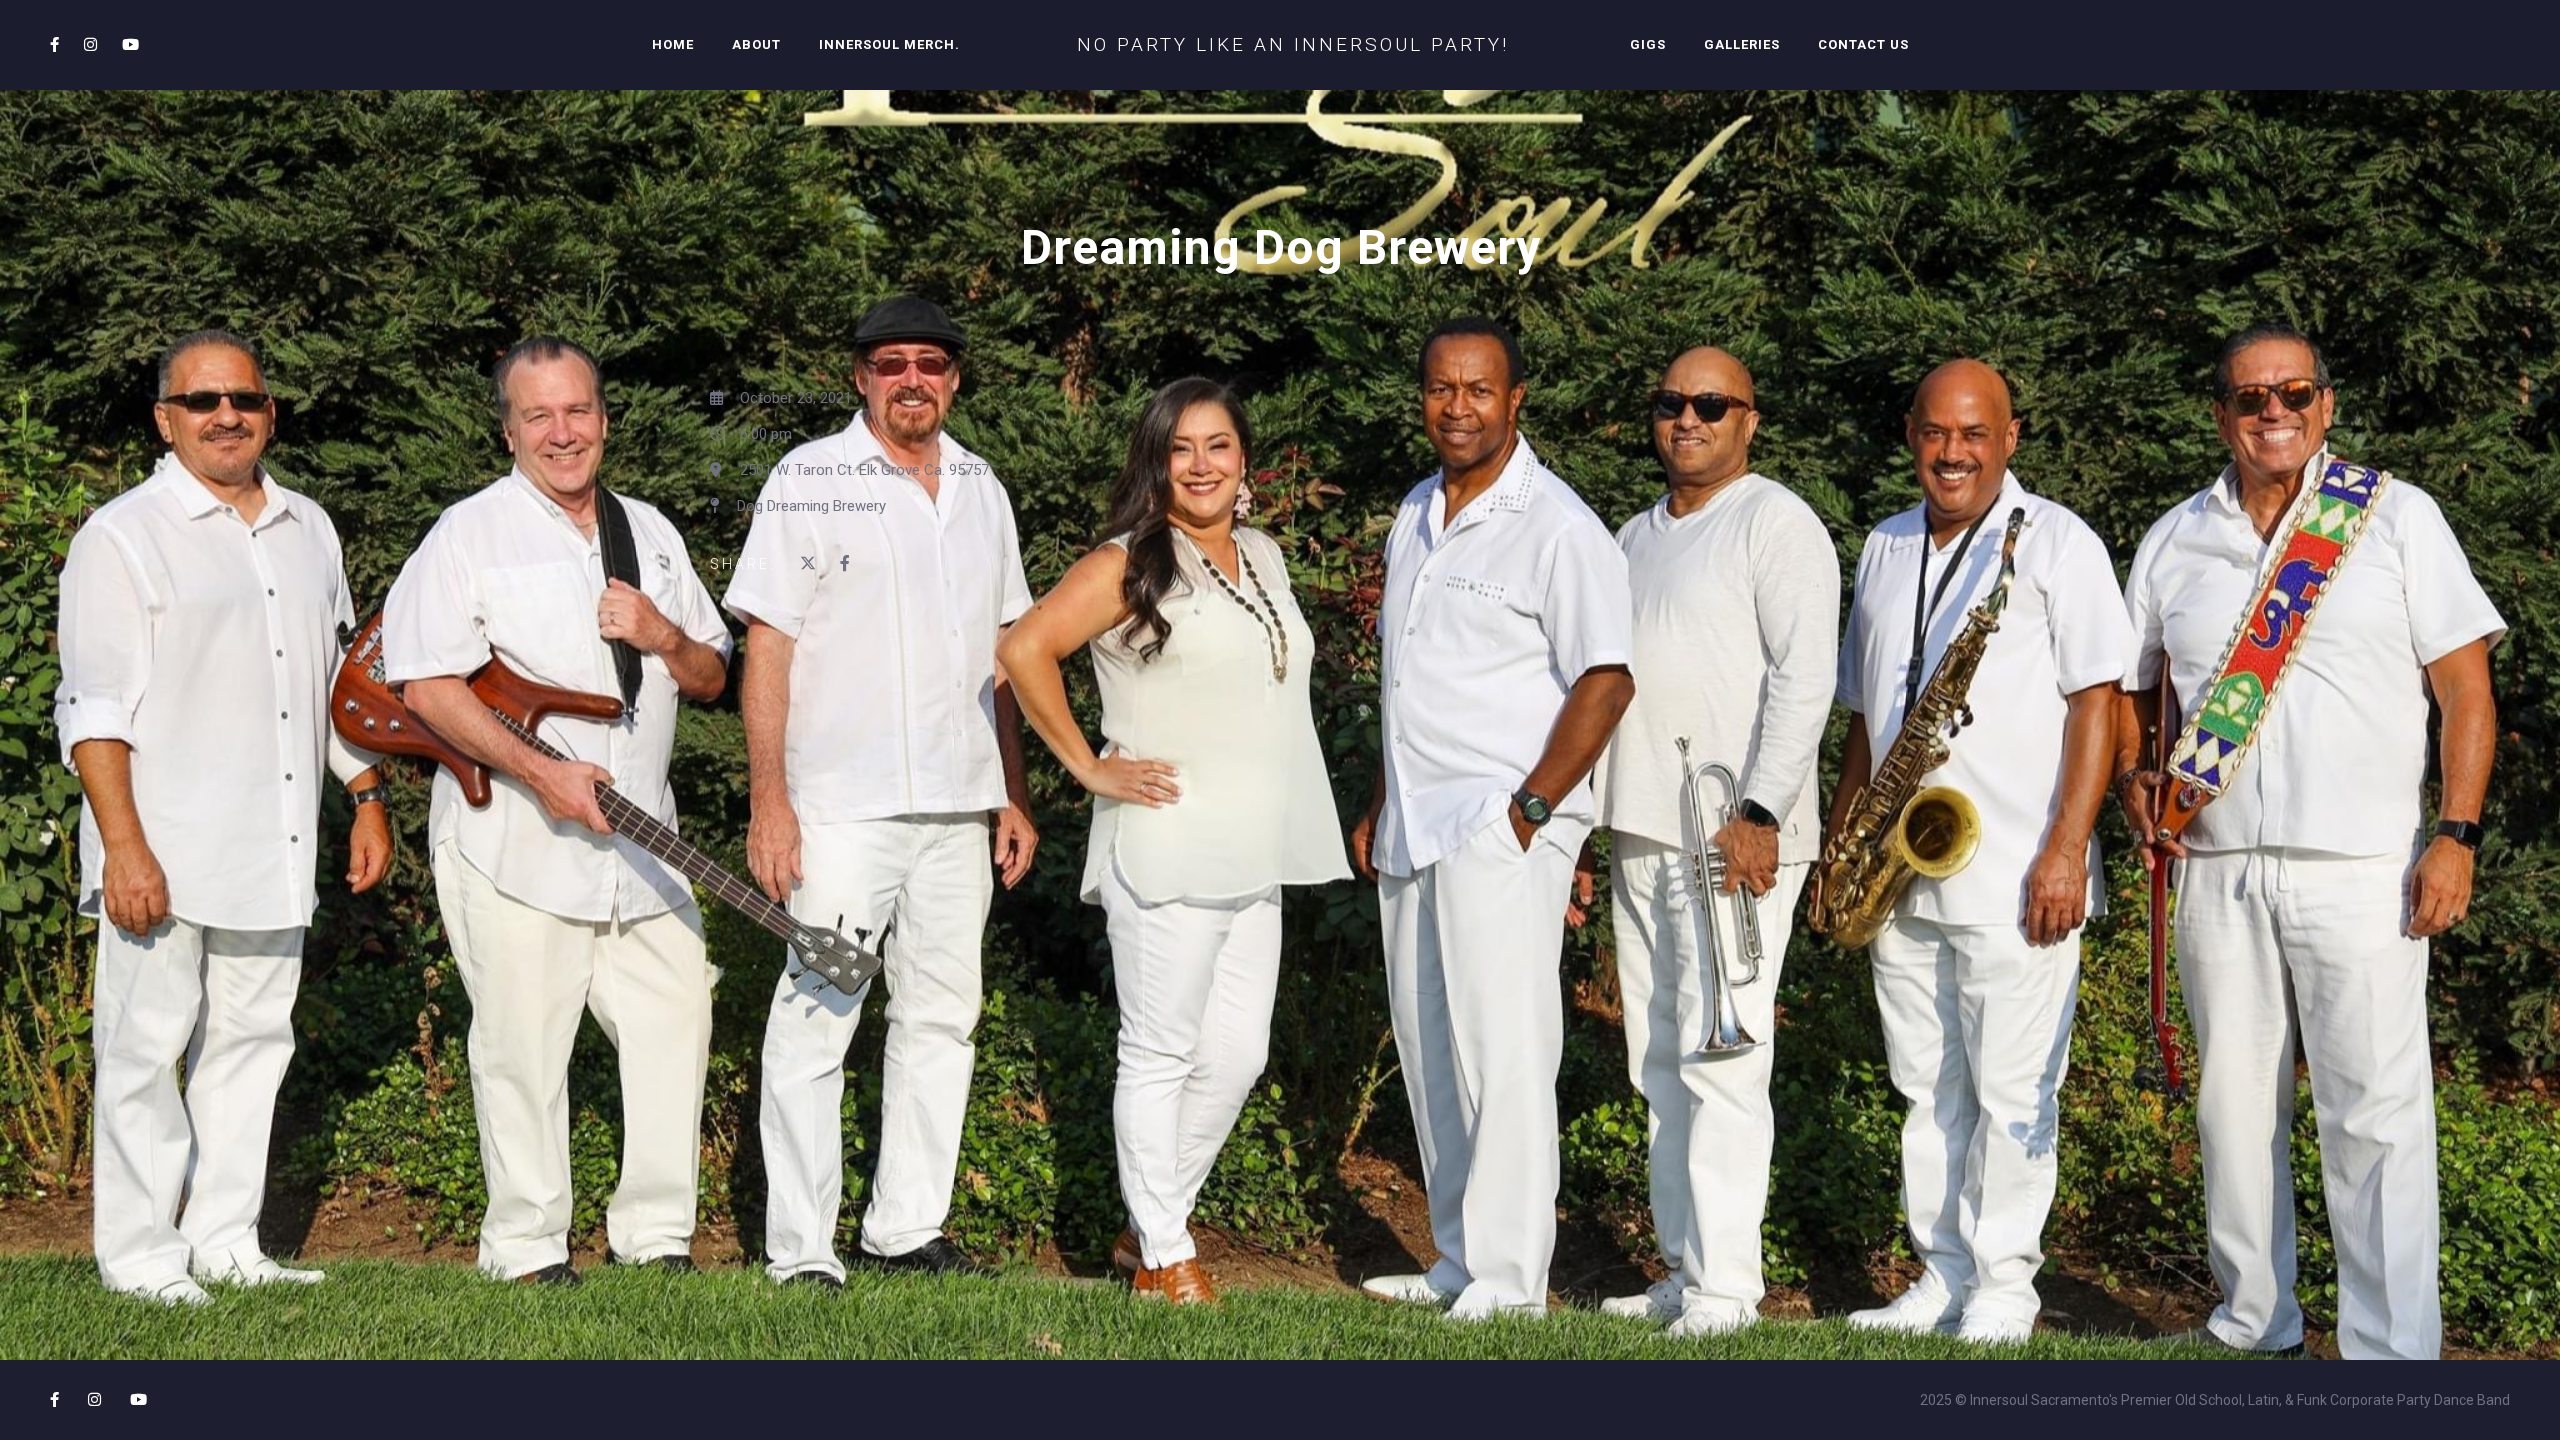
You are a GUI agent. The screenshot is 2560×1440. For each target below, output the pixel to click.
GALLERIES (1742, 44)
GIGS (1648, 44)
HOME (673, 44)
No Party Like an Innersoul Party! (1293, 44)
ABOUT (756, 44)
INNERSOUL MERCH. (889, 44)
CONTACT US (1863, 44)
